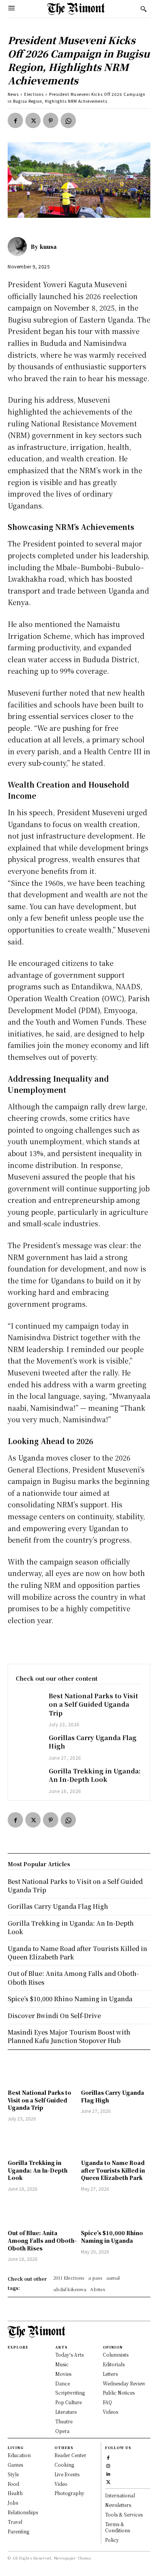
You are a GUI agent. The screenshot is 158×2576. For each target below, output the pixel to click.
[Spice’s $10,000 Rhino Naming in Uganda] (116, 2212)
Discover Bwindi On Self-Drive (54, 2016)
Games (15, 2465)
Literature (66, 2412)
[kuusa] (19, 247)
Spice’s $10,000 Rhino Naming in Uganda (112, 2237)
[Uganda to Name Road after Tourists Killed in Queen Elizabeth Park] (116, 2142)
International (120, 2495)
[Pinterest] (51, 120)
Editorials (114, 2364)
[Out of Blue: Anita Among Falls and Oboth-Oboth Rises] (42, 2212)
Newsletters (118, 2505)
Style (13, 2474)
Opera (62, 2431)
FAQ (107, 2402)
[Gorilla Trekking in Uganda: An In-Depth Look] (28, 1777)
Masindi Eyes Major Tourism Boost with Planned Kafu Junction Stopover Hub (69, 2036)
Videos (110, 2412)
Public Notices (119, 2393)
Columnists (116, 2355)
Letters (110, 2374)
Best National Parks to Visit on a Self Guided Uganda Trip (93, 1704)
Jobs (13, 2503)
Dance (63, 2383)
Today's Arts (69, 2355)
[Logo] (76, 9)
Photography (69, 2493)
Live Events (67, 2474)
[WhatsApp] (68, 120)
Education (19, 2455)
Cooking (64, 2465)
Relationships (23, 2512)
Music (62, 2364)
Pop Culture (68, 2402)
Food (13, 2484)
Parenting (18, 2531)
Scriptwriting (70, 2393)
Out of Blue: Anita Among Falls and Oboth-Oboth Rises (42, 2240)
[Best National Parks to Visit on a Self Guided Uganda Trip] (28, 1702)
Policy (112, 2540)
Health (15, 2493)
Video (61, 2484)
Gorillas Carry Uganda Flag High (93, 1742)
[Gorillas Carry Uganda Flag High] (28, 1744)
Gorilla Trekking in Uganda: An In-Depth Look (95, 1775)
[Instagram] (108, 2465)
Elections (34, 94)
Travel (15, 2522)
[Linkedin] (108, 2473)
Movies (63, 2374)
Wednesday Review (124, 2383)
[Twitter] (33, 120)
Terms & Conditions (118, 2527)
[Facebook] (15, 120)
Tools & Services (124, 2514)
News (13, 94)
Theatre (64, 2421)
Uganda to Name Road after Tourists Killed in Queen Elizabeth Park (113, 2170)
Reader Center (70, 2455)
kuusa (48, 247)
